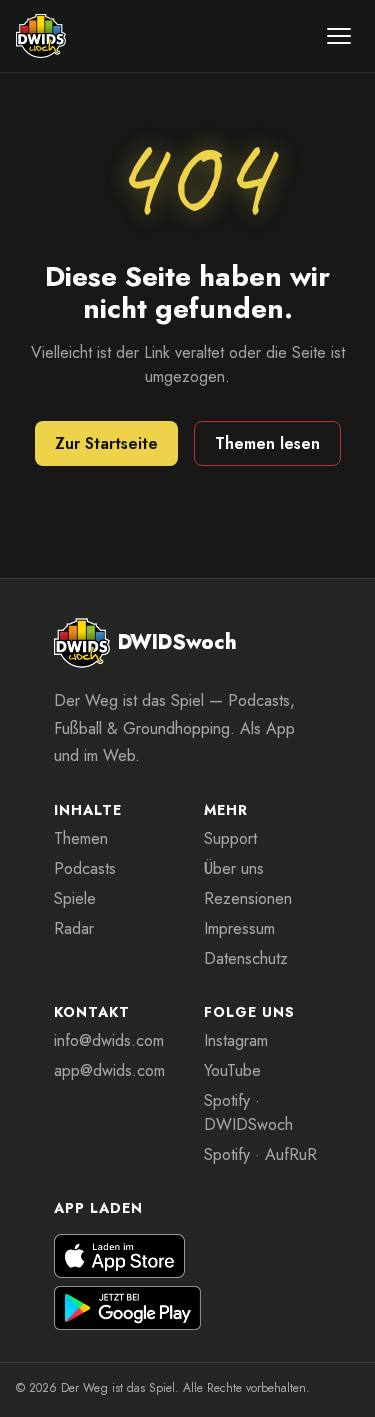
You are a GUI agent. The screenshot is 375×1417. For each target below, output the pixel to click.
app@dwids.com (109, 1070)
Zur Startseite (106, 443)
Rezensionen (248, 898)
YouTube (232, 1070)
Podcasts (85, 868)
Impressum (239, 928)
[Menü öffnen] (339, 36)
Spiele (75, 898)
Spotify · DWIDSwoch (248, 1112)
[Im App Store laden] (120, 1256)
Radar (74, 928)
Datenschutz (246, 958)
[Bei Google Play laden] (128, 1308)
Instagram (236, 1040)
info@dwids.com (109, 1040)
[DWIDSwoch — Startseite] (41, 36)
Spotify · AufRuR (260, 1154)
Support (230, 838)
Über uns (234, 868)
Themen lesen (267, 443)
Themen (81, 838)
